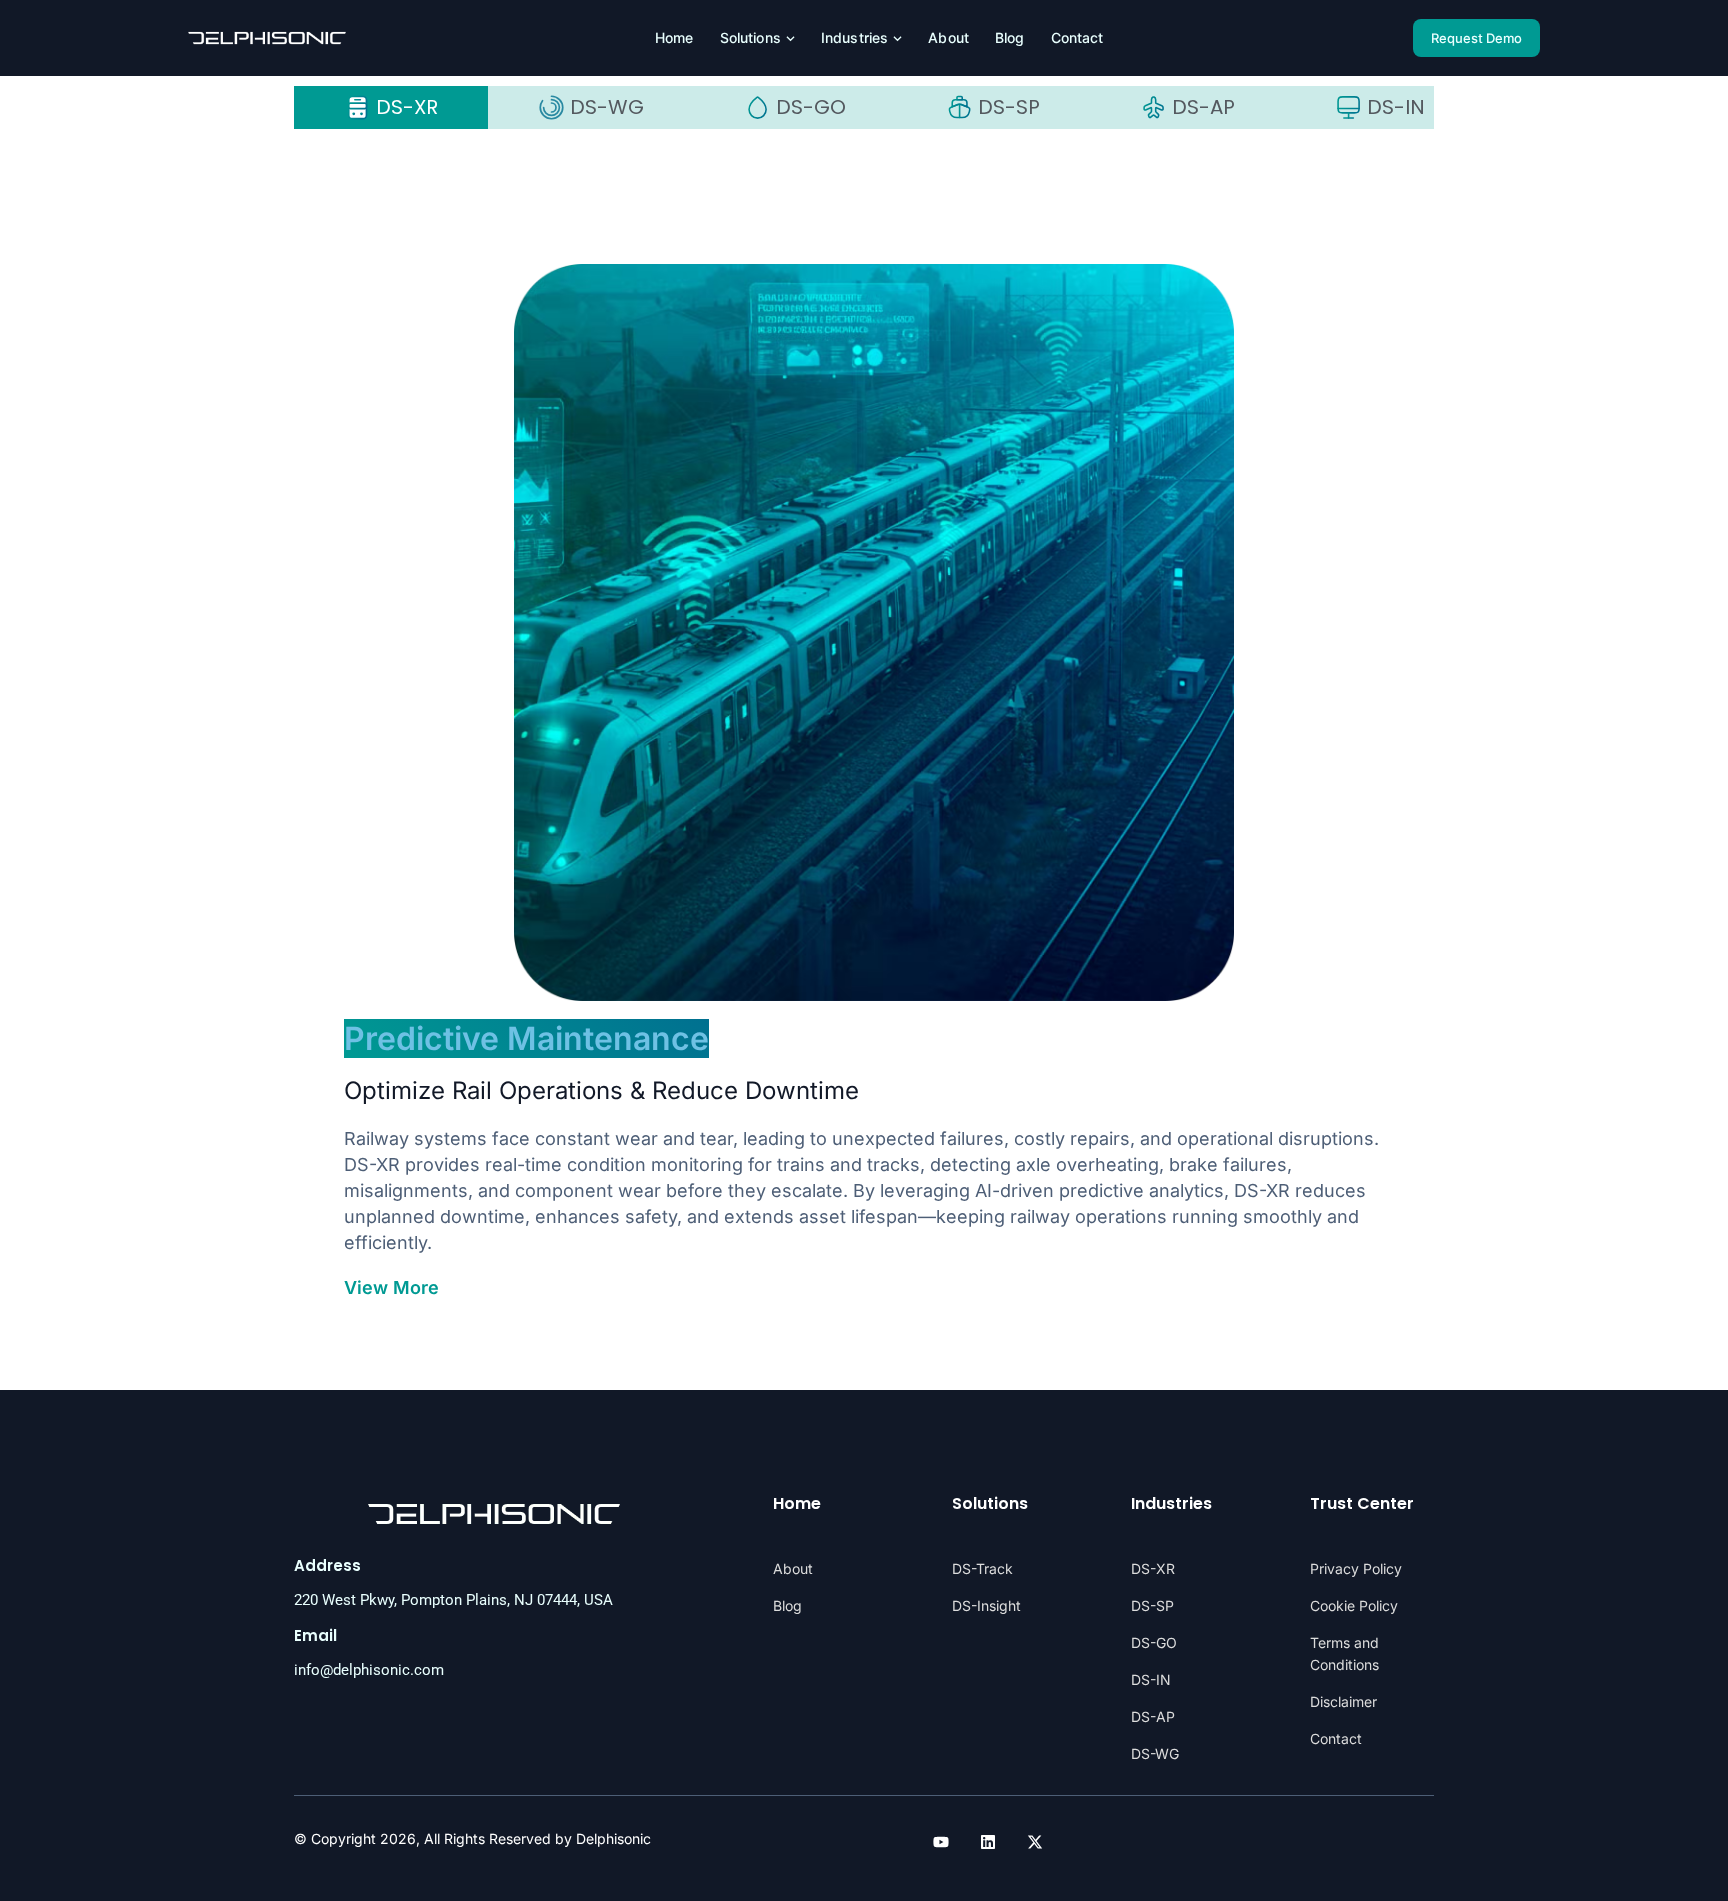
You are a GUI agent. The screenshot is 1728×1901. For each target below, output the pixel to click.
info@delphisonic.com (369, 1670)
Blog (1010, 37)
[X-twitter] (1035, 1842)
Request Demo (1476, 38)
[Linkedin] (988, 1842)
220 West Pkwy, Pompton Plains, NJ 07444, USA (453, 1600)
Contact (1077, 37)
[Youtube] (941, 1842)
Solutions (750, 38)
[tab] (391, 107)
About (948, 37)
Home (674, 37)
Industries (854, 38)
